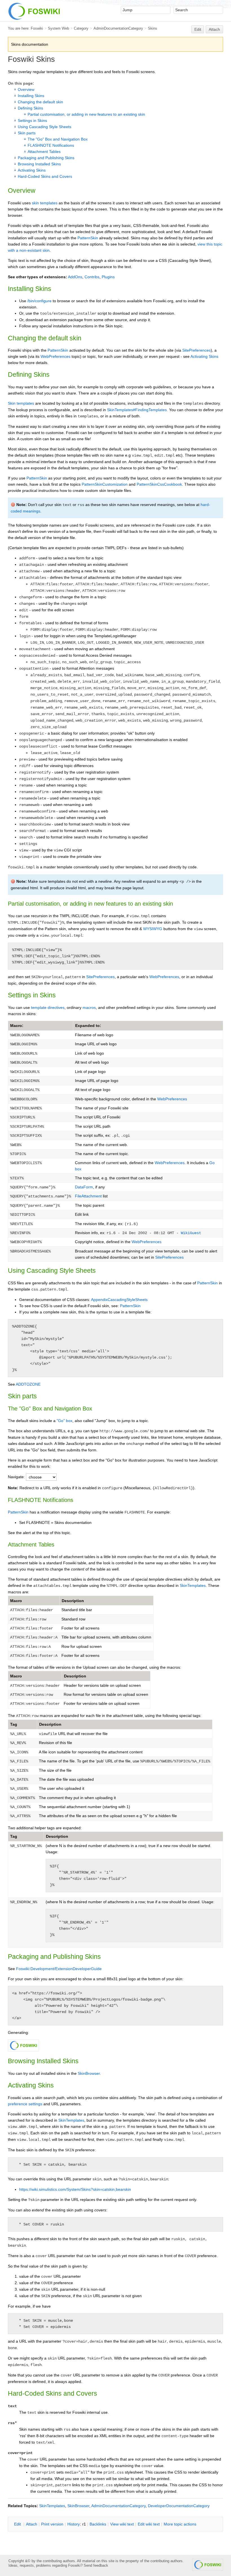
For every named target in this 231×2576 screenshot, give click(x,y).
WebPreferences (55, 356)
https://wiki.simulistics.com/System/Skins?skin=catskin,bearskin (75, 2189)
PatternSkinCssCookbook (159, 484)
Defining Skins (30, 108)
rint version (52, 2524)
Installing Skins (31, 96)
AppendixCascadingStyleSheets (119, 1300)
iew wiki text (122, 2524)
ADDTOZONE (28, 1384)
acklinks (98, 2524)
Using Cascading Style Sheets (45, 127)
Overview (26, 89)
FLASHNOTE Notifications (51, 145)
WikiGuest (191, 1233)
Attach (214, 29)
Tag (14, 1724)
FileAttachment (88, 1196)
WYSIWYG (153, 929)
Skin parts (27, 133)
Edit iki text (149, 2524)
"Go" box (65, 1421)
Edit (198, 29)
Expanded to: (88, 1026)
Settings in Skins (32, 121)
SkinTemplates (193, 1585)
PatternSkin (88, 238)
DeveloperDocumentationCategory (179, 2506)
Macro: (17, 1026)
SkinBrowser (89, 2073)
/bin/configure (39, 301)
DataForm (84, 1187)
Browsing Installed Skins (39, 164)
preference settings (25, 2104)
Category (81, 28)
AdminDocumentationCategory (118, 28)
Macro (16, 1601)
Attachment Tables (44, 152)
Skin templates (21, 403)
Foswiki (37, 28)
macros (89, 1007)
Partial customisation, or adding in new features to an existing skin (86, 114)
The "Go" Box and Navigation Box (58, 139)
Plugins (108, 277)
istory (74, 2524)
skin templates (45, 203)
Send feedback (96, 2565)
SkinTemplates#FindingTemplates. (137, 410)
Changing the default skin (40, 102)
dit (18, 2524)
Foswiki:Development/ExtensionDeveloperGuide (59, 1969)
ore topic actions (180, 2524)
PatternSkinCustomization (105, 484)
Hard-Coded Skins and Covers (45, 176)
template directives (48, 1007)
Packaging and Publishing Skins (46, 158)
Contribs (92, 277)
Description (73, 1601)
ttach (32, 2524)
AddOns (75, 277)
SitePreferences (196, 350)
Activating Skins (32, 170)
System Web (58, 28)
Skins (153, 28)
